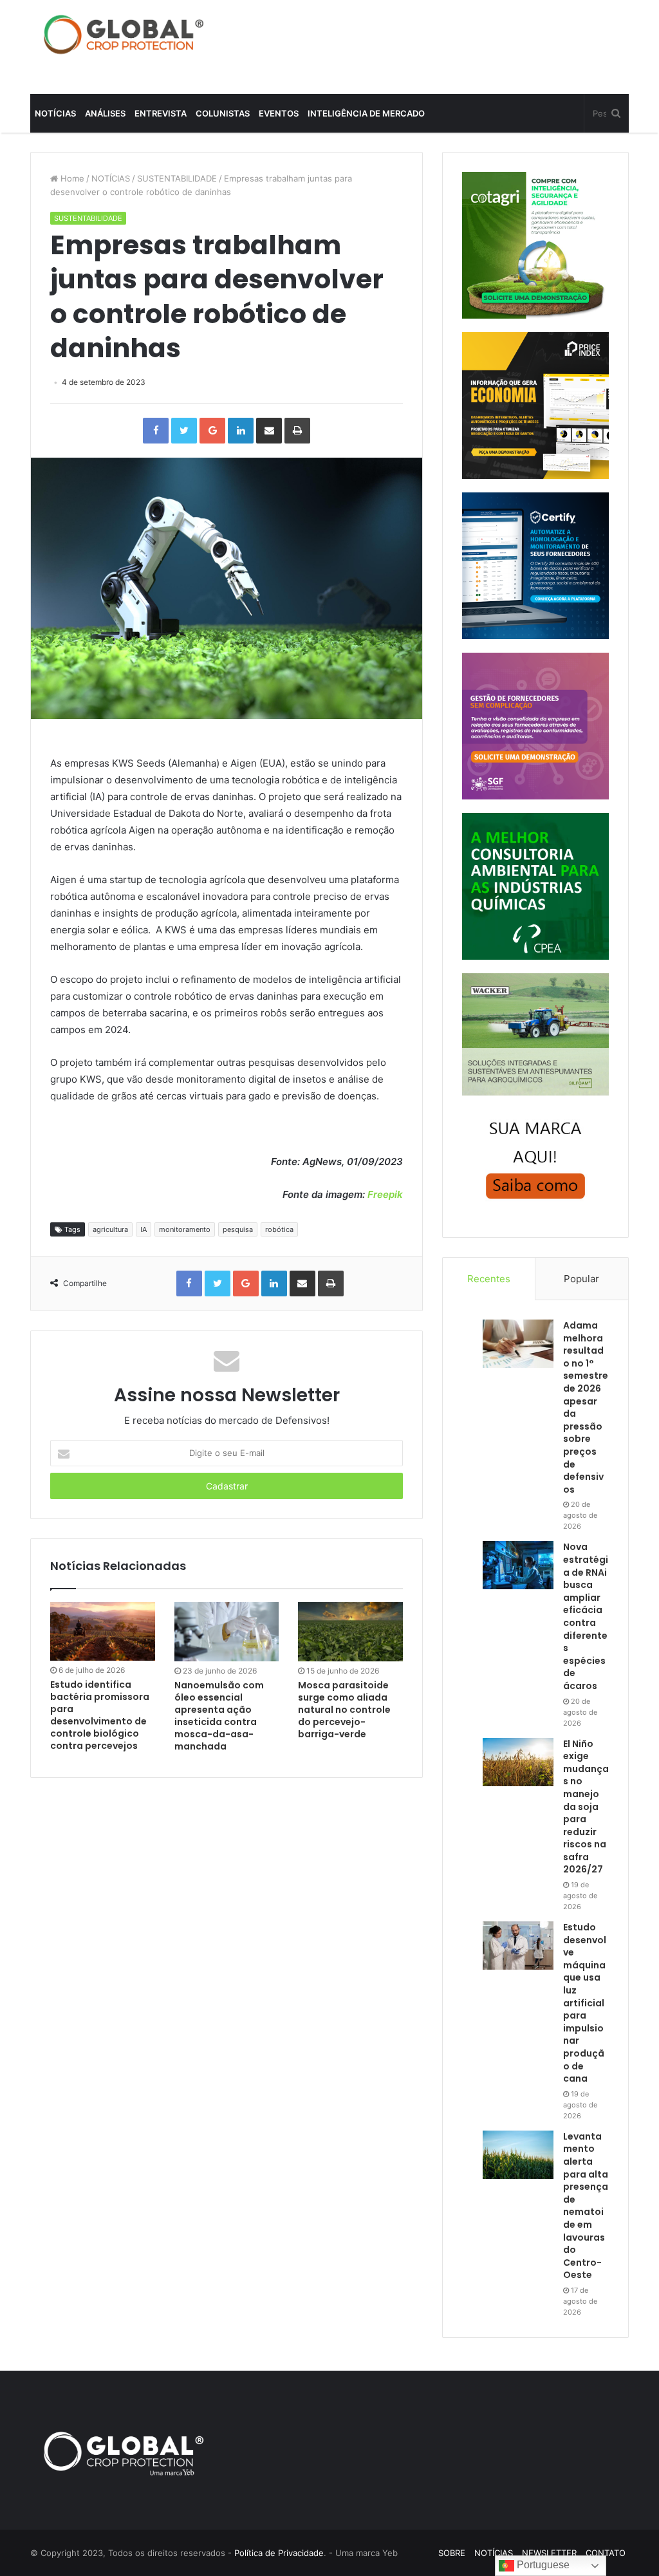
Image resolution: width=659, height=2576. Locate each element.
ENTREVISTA (161, 113)
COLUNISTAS (223, 113)
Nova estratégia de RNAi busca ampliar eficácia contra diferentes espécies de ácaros (586, 1616)
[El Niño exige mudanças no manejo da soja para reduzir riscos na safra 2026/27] (518, 1762)
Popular (581, 1279)
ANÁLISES (105, 113)
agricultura (110, 1229)
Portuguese (542, 2565)
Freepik (385, 1194)
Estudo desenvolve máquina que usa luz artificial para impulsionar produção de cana (585, 2003)
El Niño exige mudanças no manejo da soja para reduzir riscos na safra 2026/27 (586, 1807)
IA (144, 1229)
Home (71, 178)
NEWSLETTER (549, 2553)
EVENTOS (279, 113)
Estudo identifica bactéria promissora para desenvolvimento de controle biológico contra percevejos (100, 1715)
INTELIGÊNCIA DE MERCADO (366, 113)
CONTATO (606, 2553)
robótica (279, 1229)
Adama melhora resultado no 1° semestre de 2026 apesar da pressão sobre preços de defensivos (586, 1407)
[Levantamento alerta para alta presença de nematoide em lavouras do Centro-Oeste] (518, 2155)
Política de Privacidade (279, 2553)
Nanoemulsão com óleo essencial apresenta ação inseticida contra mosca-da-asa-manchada (219, 1716)
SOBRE (452, 2553)
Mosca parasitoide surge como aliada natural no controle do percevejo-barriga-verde (344, 1710)
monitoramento (185, 1229)
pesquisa (238, 1229)
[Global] (124, 34)
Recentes (489, 1279)
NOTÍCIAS (55, 113)
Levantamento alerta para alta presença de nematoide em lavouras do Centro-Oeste (586, 2206)
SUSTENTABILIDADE (177, 178)
